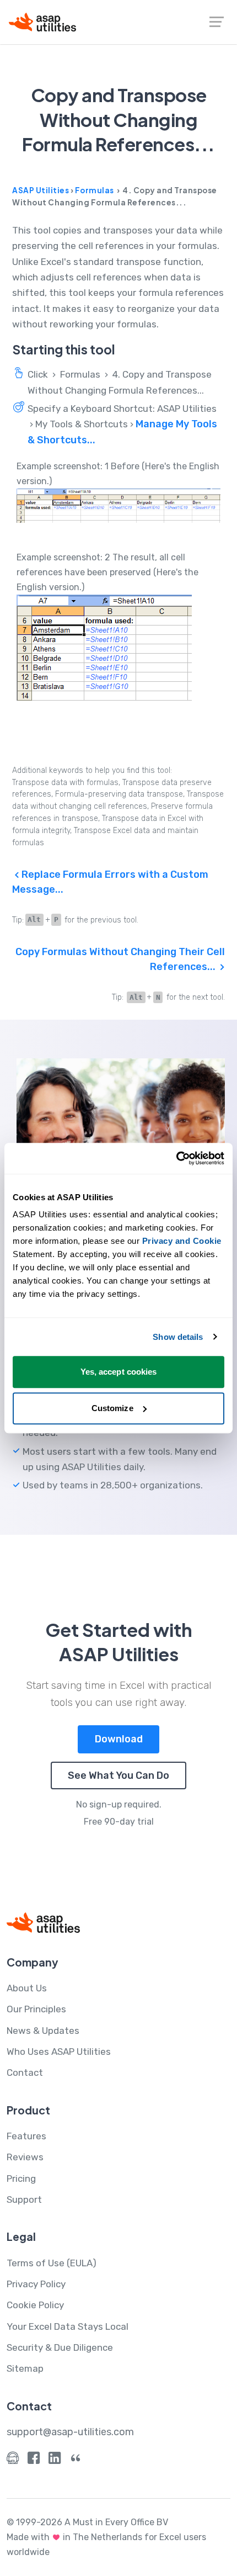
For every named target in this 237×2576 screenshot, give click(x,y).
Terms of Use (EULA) (52, 2263)
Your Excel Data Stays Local (68, 2326)
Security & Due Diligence (60, 2347)
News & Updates (43, 2031)
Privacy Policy (36, 2284)
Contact (25, 2073)
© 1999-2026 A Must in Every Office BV (87, 2522)
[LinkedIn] (55, 2460)
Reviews (25, 2157)
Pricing (21, 2179)
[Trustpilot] (76, 2460)
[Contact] (13, 2460)
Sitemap (25, 2368)
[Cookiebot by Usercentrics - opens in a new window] (176, 1158)
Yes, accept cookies (119, 1372)
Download (119, 1739)
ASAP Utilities (41, 190)
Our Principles (36, 2009)
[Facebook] (34, 2460)
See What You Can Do (118, 1775)
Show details (178, 1337)
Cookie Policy (35, 2305)
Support (24, 2199)
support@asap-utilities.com (70, 2432)
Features (26, 2136)
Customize (112, 1408)
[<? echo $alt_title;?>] (119, 505)
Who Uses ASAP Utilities (59, 2052)
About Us (27, 1988)
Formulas (95, 190)
